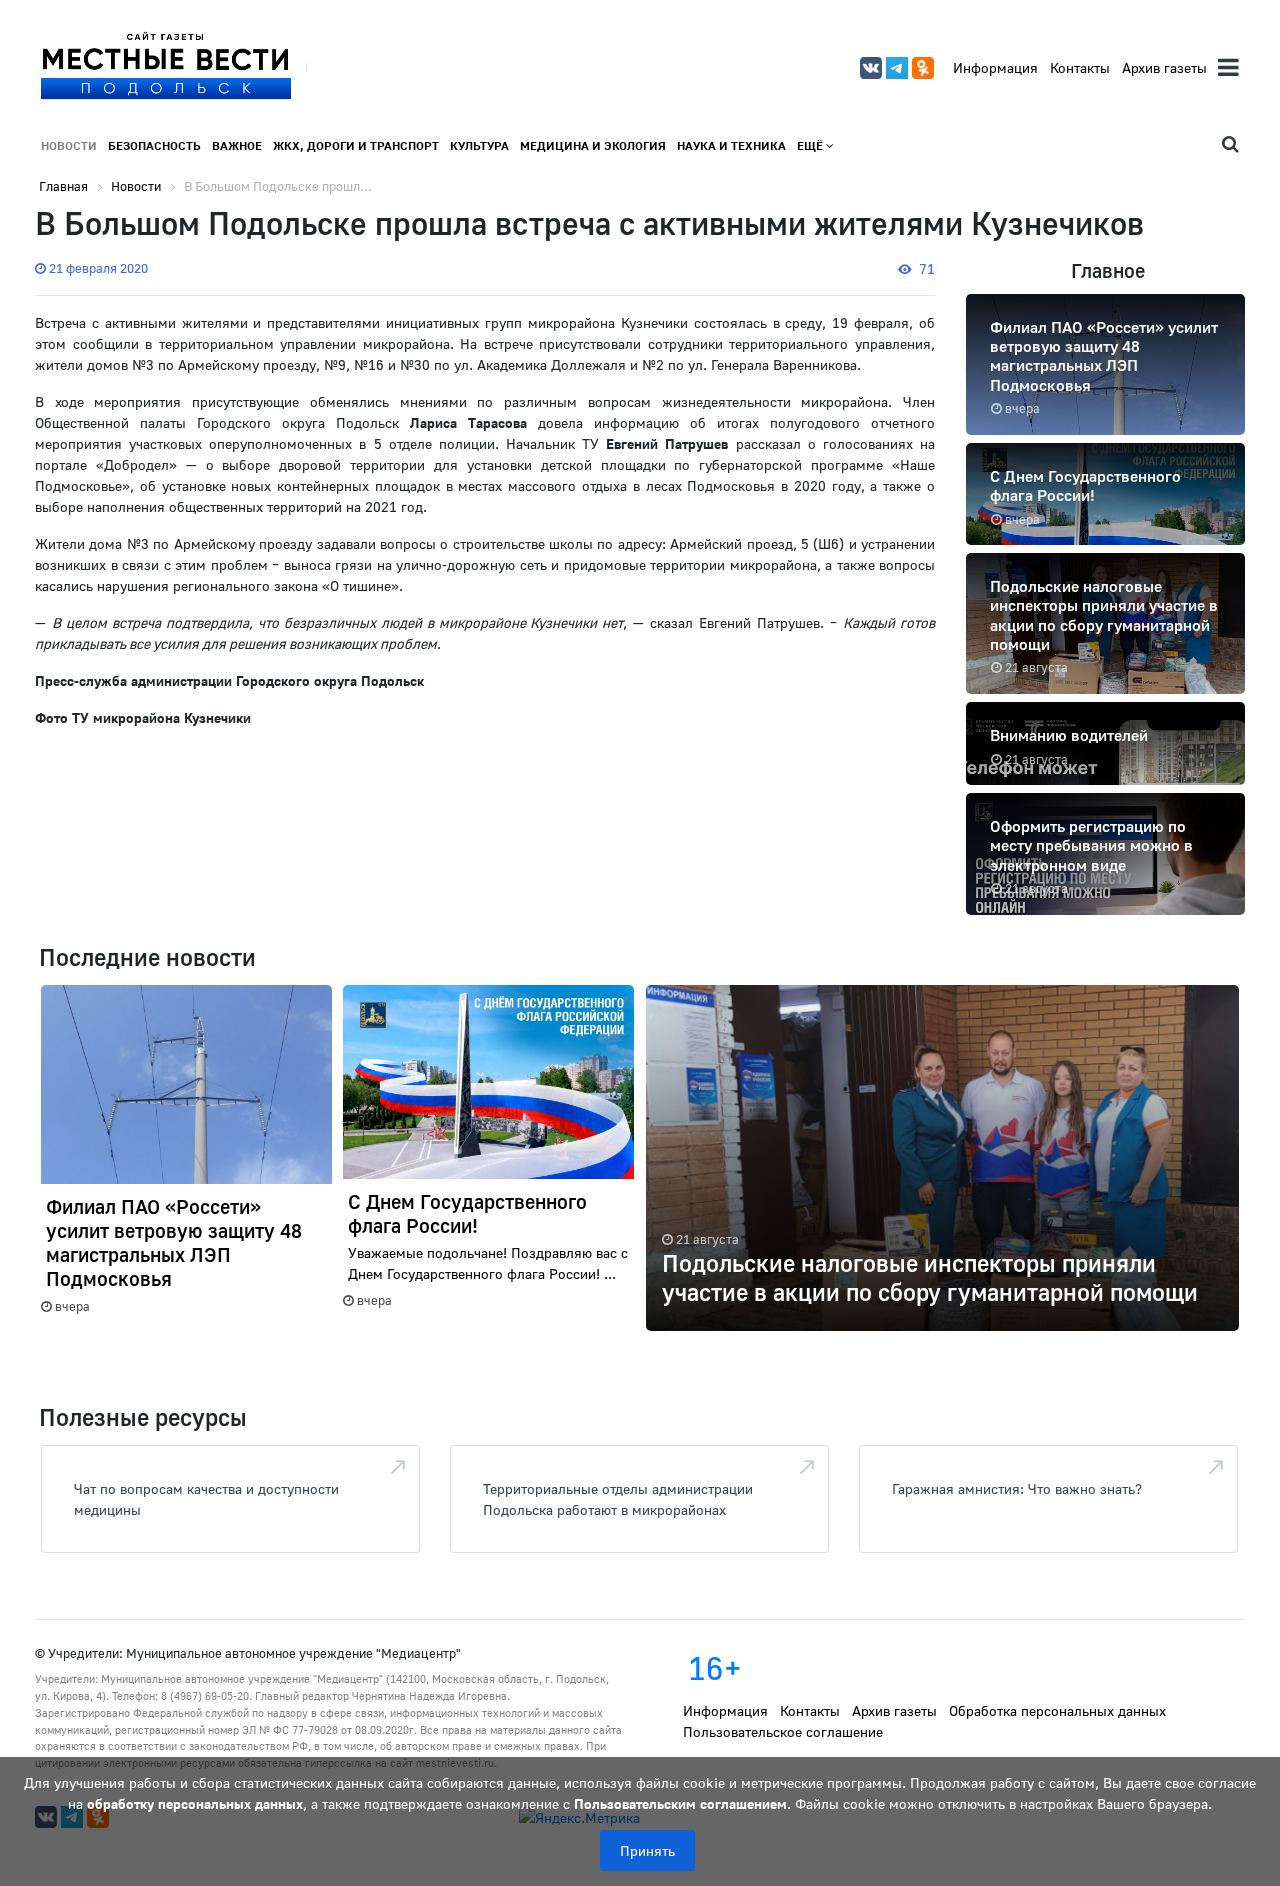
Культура (479, 145)
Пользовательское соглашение (783, 1731)
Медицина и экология (593, 145)
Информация (995, 67)
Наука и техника (731, 145)
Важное (237, 145)
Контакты (1080, 67)
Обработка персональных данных (1057, 1710)
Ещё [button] (811, 145)
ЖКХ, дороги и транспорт (356, 145)
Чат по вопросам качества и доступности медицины (206, 1499)
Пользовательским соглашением (680, 1803)
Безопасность (154, 145)
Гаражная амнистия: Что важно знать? (1017, 1488)
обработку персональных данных (195, 1803)
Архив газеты (1164, 67)
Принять (647, 1850)
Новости (69, 145)
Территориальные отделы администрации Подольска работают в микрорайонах (618, 1499)
